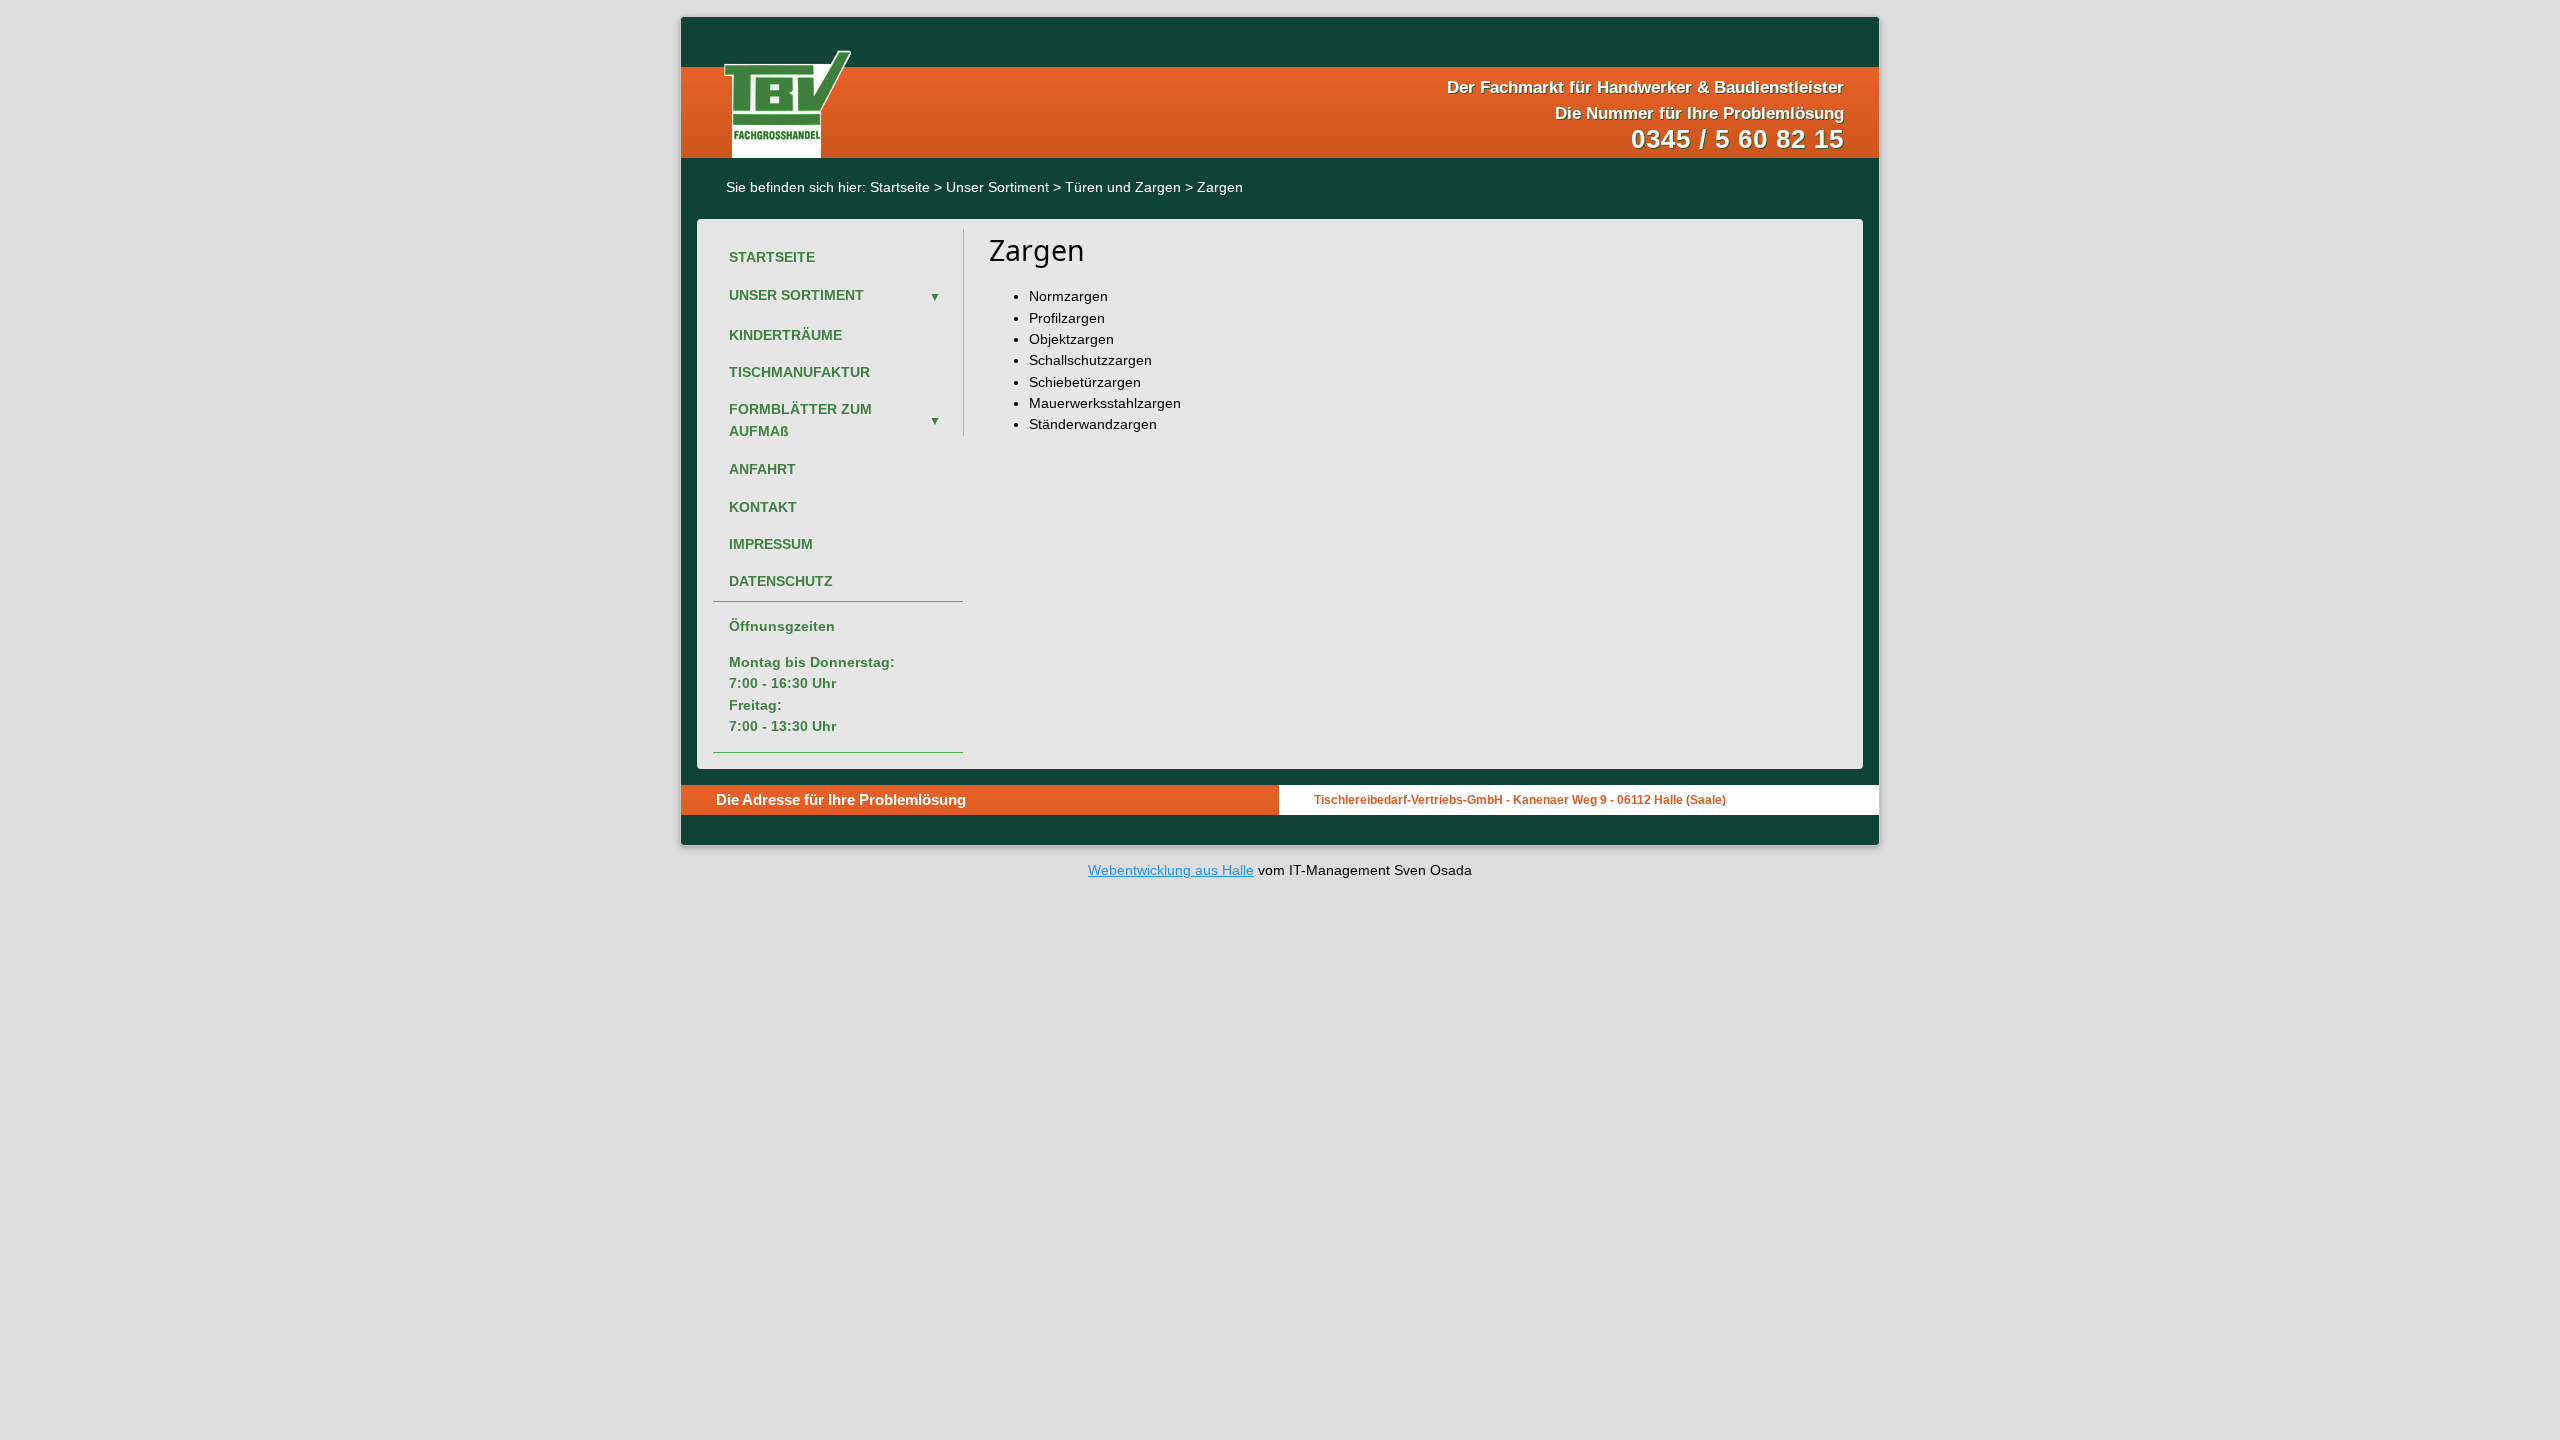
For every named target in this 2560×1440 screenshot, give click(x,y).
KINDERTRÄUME (785, 335)
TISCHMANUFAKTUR (799, 372)
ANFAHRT (762, 469)
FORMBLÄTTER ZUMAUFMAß (800, 419)
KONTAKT (763, 507)
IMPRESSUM (771, 544)
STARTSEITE (772, 257)
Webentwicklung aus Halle (1171, 870)
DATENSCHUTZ (781, 581)
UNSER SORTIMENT (796, 295)
